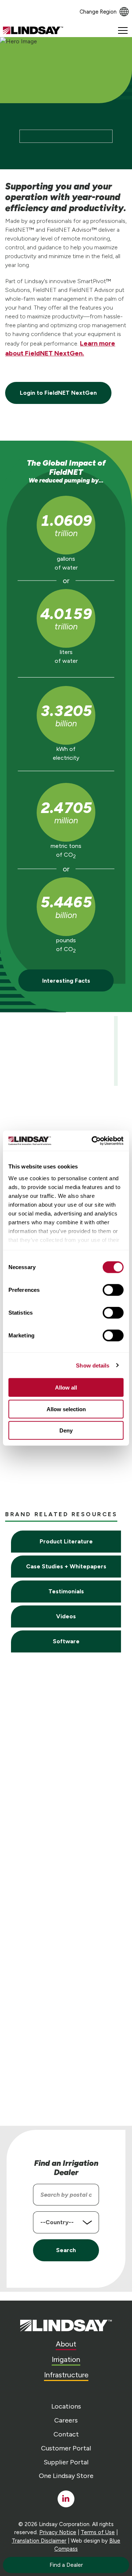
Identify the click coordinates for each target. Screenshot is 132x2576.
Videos (66, 1616)
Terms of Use (98, 2532)
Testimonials (66, 1591)
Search (66, 2250)
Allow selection (66, 1409)
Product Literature (66, 1541)
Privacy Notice (58, 2532)
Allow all (66, 1388)
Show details (93, 1365)
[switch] (113, 1290)
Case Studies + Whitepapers (66, 1566)
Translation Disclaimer (39, 2541)
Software (66, 1641)
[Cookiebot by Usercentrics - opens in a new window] (93, 1141)
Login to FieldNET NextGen (58, 393)
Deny (66, 1430)
